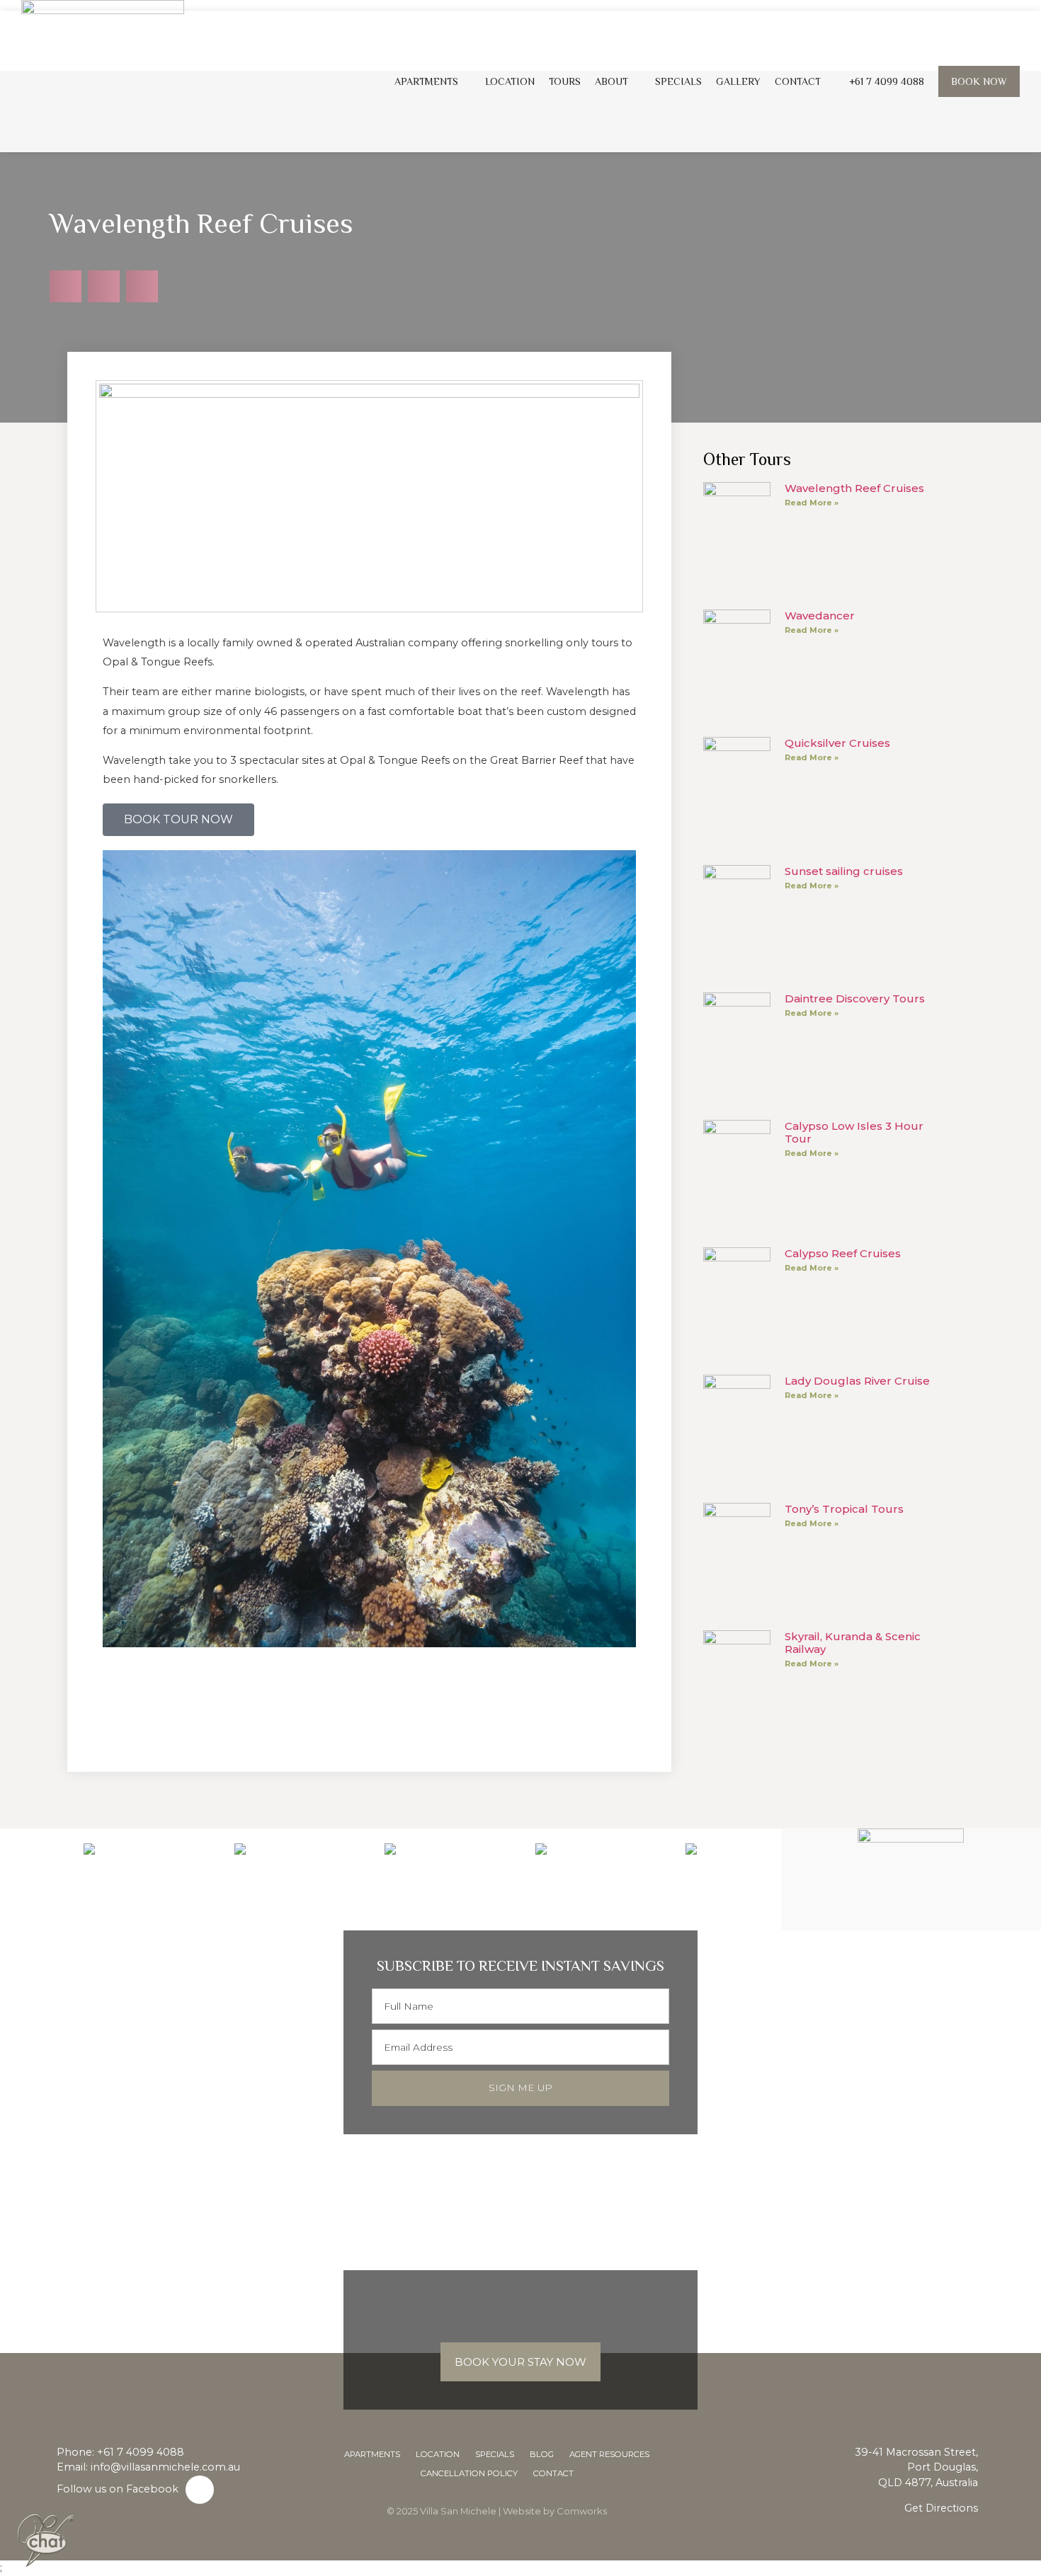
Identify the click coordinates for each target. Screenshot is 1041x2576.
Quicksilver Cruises (837, 743)
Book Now (979, 81)
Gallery (738, 81)
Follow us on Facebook (118, 2489)
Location (510, 81)
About (611, 81)
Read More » (812, 503)
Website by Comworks (555, 2511)
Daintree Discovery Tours (855, 998)
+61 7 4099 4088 (141, 2452)
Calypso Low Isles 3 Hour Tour (854, 1132)
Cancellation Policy (469, 2473)
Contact (798, 81)
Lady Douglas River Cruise (857, 1381)
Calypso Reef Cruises (843, 1253)
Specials (678, 81)
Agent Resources (609, 2454)
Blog (542, 2454)
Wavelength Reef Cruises (854, 488)
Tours (565, 81)
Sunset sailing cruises (844, 871)
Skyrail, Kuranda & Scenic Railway (853, 1643)
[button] (66, 286)
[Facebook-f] (200, 2490)
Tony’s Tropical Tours (844, 1509)
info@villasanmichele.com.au (165, 2467)
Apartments (426, 81)
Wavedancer (820, 616)
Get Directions (941, 2508)
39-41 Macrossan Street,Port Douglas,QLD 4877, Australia (916, 2467)
